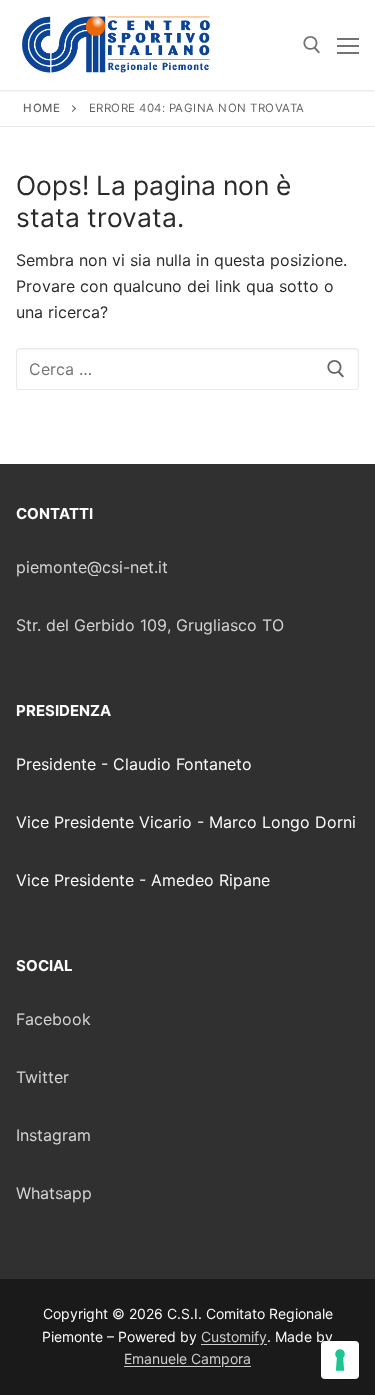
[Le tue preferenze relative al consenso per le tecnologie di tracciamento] (340, 1360)
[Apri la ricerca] (312, 45)
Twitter (42, 1077)
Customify (234, 1336)
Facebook (53, 1019)
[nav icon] (348, 45)
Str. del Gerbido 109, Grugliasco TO (150, 625)
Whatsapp (54, 1193)
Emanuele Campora (187, 1358)
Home (41, 108)
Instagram (53, 1135)
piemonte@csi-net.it (92, 567)
